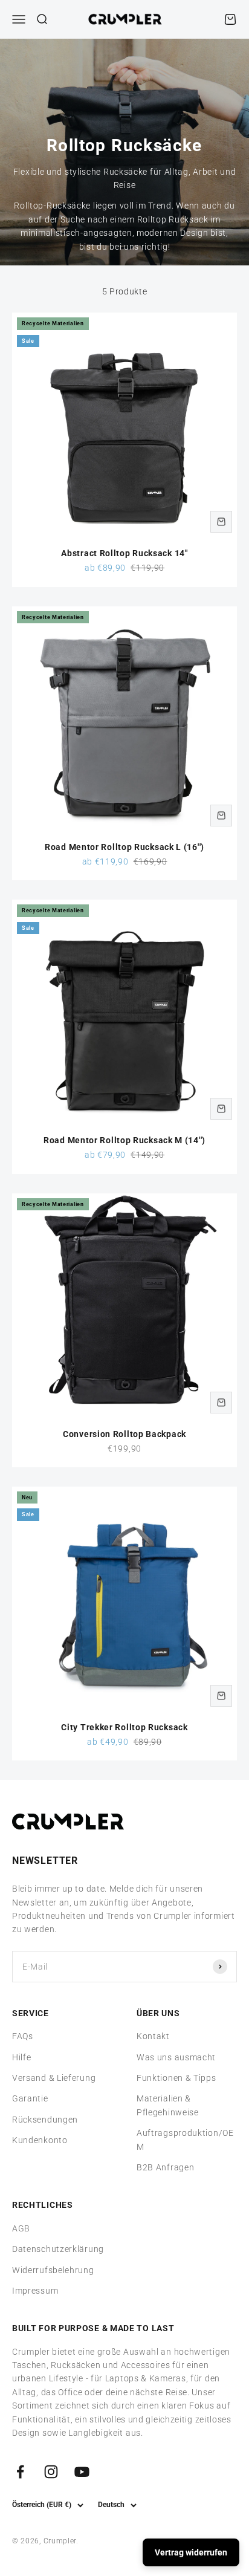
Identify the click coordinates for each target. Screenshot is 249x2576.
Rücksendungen (45, 2120)
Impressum (35, 2291)
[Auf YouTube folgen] (82, 2472)
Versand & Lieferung (54, 2078)
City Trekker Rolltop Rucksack (124, 1727)
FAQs (23, 2036)
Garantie (30, 2098)
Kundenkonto (40, 2140)
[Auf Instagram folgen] (51, 2472)
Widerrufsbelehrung (53, 2270)
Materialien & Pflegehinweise (168, 2105)
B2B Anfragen (165, 2167)
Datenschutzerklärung (58, 2249)
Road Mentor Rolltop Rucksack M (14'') (124, 1140)
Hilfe (22, 2057)
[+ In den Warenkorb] (221, 522)
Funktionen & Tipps (176, 2078)
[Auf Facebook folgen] (20, 2472)
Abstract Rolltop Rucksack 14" (124, 553)
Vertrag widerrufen (191, 2552)
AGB (21, 2228)
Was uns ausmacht (176, 2057)
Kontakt (153, 2036)
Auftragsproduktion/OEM (185, 2140)
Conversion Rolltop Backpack (124, 1434)
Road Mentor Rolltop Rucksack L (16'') (124, 847)
